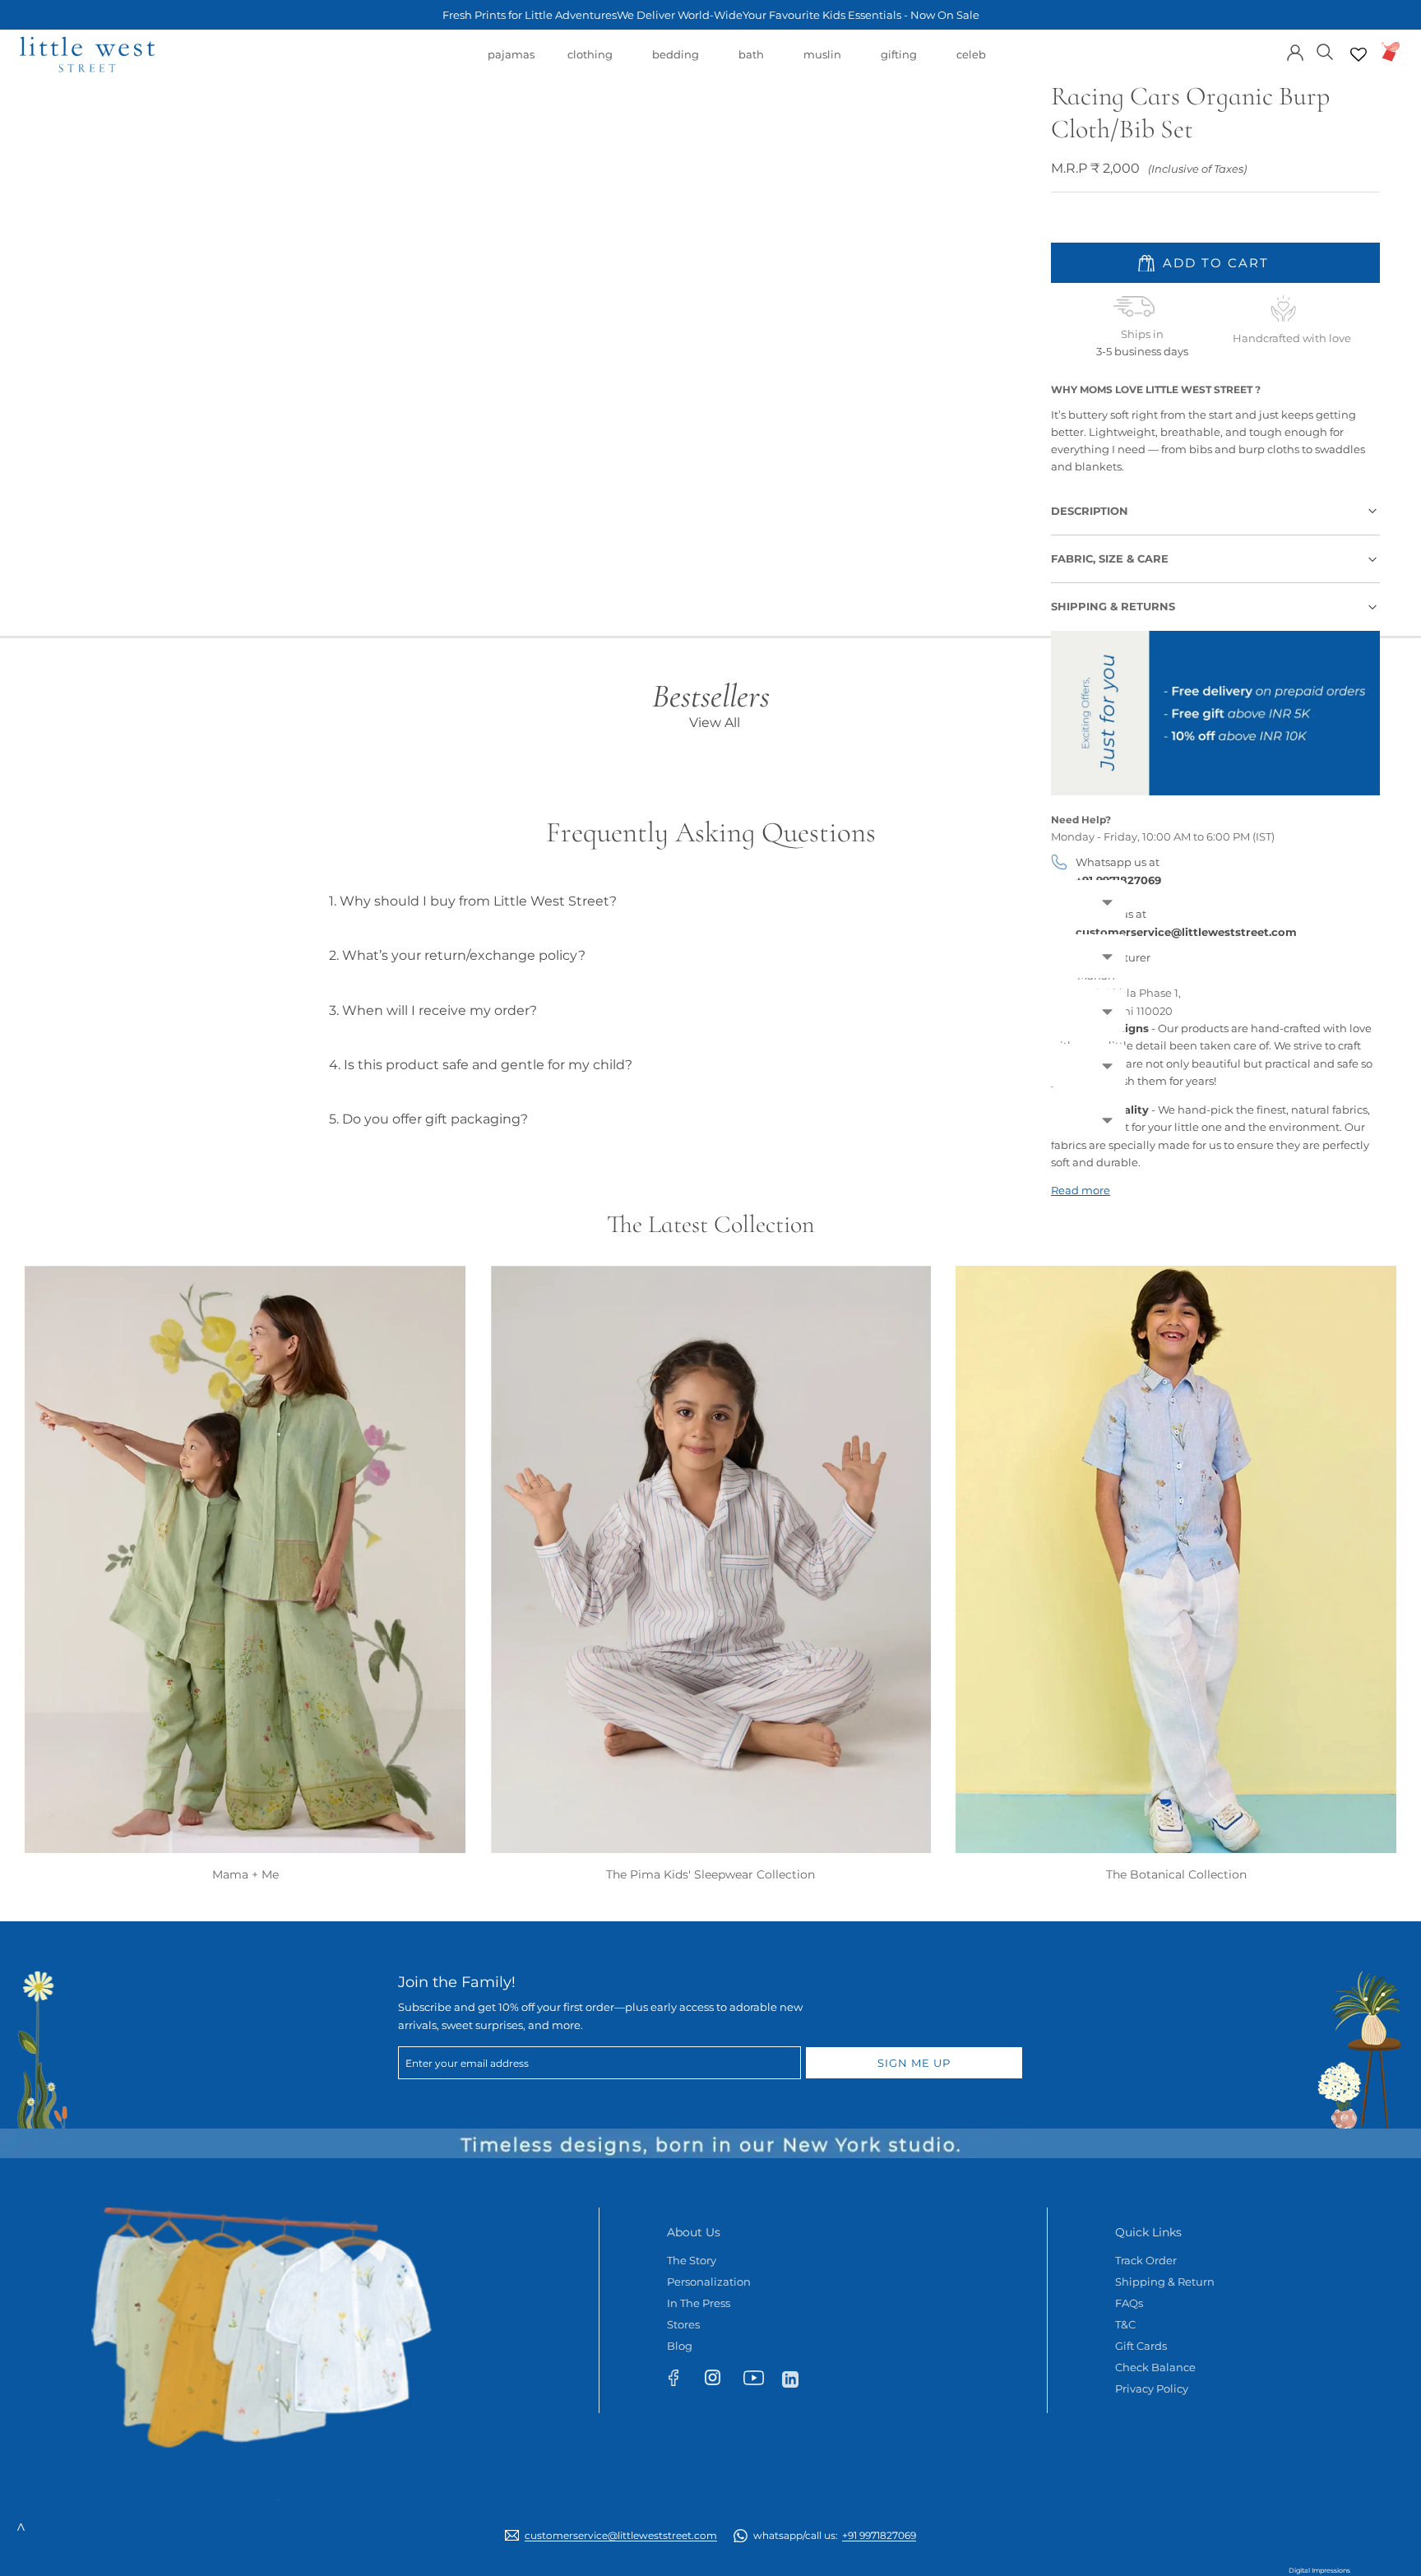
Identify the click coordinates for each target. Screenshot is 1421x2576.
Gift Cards (1141, 2346)
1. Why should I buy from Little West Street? (473, 901)
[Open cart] (1391, 51)
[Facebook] (681, 2381)
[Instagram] (720, 2381)
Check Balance (1155, 2367)
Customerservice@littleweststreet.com (621, 2535)
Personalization (709, 2282)
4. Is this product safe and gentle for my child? (481, 1065)
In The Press (699, 2303)
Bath (751, 63)
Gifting (899, 63)
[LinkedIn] (797, 2378)
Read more (1081, 1190)
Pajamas (511, 63)
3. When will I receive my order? (433, 1010)
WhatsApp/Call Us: (835, 2535)
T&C (1125, 2324)
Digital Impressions (1319, 2570)
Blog (680, 2346)
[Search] (1325, 51)
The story (692, 2260)
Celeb (971, 63)
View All (715, 723)
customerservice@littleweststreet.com (1186, 932)
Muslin (822, 63)
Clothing (590, 63)
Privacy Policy (1152, 2388)
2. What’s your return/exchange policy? (457, 955)
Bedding (676, 63)
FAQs (1129, 2303)
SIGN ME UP (914, 2063)
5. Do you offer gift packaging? (428, 1119)
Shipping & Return (1165, 2282)
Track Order (1146, 2260)
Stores (683, 2324)
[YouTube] (759, 2381)
